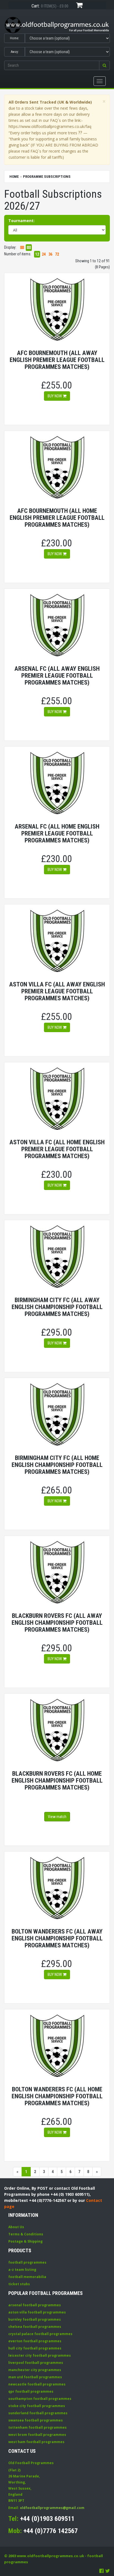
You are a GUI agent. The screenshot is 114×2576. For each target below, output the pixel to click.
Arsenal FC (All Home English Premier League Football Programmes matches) (57, 833)
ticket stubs (19, 2284)
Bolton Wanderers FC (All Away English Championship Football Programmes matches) (57, 1938)
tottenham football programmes (37, 2427)
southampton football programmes (40, 2399)
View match (57, 1817)
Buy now (55, 396)
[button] (104, 65)
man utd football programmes (35, 2377)
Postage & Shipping (25, 2241)
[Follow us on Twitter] (107, 2571)
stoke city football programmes (37, 2406)
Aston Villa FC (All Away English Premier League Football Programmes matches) (57, 991)
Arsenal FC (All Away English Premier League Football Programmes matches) (57, 675)
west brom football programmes (37, 2435)
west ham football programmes (36, 2442)
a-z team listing (22, 2270)
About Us (16, 2227)
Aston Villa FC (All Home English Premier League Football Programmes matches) (57, 1149)
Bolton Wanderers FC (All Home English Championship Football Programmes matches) (57, 2096)
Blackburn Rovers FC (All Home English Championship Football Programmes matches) (57, 1780)
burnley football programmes (35, 2319)
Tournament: (21, 221)
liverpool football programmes (36, 2363)
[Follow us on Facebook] (102, 2571)
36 (50, 254)
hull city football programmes (35, 2348)
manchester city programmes (35, 2370)
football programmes (27, 2262)
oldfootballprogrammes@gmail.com (52, 2508)
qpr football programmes (31, 2391)
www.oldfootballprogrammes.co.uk (50, 2556)
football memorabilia (27, 2277)
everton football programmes (35, 2341)
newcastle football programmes (37, 2384)
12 (37, 254)
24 (44, 254)
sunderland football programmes (38, 2413)
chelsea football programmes (35, 2327)
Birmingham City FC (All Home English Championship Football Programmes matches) (57, 1465)
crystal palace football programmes (40, 2334)
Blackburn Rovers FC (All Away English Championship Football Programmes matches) (57, 1622)
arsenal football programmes (35, 2305)
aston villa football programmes (37, 2312)
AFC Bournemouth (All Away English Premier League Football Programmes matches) (57, 360)
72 (57, 254)
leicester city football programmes (40, 2355)
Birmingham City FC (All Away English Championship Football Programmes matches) (57, 1307)
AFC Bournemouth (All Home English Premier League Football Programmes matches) (57, 517)
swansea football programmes (36, 2420)
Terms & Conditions (26, 2234)
